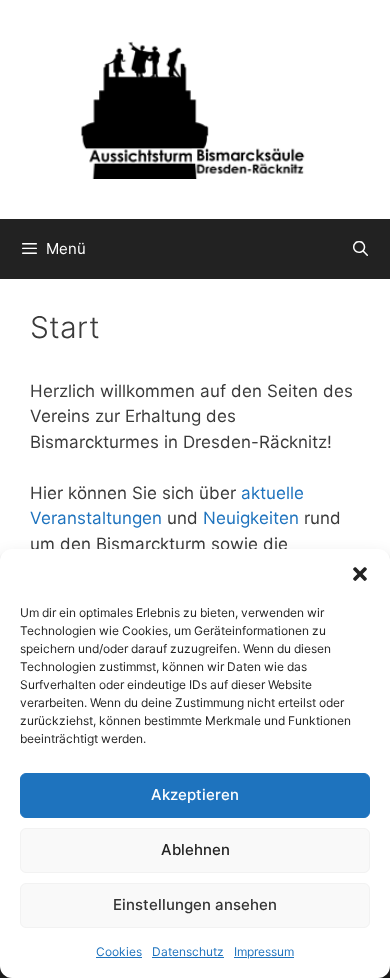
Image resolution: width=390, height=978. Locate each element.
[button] (360, 574)
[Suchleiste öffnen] (360, 249)
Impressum (264, 951)
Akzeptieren (195, 794)
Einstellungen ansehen (195, 904)
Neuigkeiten (251, 518)
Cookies (119, 951)
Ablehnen (195, 849)
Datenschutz (188, 951)
